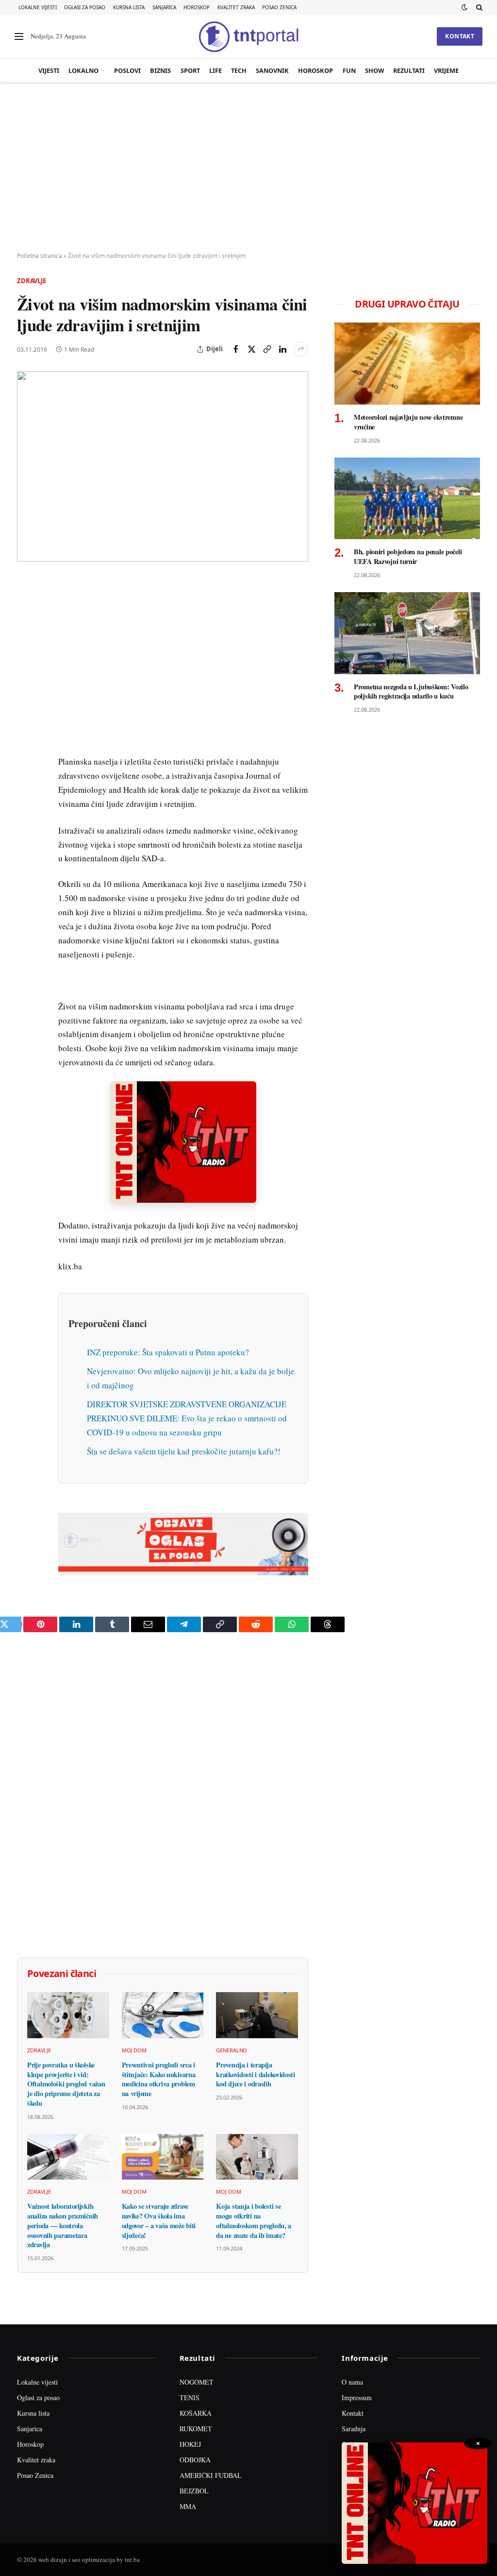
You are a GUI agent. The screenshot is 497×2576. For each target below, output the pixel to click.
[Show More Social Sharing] (301, 349)
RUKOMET (196, 2429)
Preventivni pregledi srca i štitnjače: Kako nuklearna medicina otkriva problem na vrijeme (159, 2079)
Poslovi (127, 70)
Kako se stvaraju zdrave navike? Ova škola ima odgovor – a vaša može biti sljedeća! (159, 2221)
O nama (352, 2382)
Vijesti (49, 70)
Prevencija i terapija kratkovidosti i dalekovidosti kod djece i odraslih (256, 2074)
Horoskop (197, 7)
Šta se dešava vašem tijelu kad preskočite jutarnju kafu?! (184, 1451)
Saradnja (354, 2429)
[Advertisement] (248, 168)
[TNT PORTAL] (248, 36)
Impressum (357, 2397)
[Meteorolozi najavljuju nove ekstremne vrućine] (407, 364)
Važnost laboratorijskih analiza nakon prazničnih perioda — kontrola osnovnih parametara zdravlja (63, 2226)
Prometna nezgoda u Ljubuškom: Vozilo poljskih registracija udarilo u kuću (411, 691)
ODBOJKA (195, 2460)
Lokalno (83, 70)
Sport (190, 70)
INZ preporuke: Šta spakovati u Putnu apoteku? (168, 1352)
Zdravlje (32, 281)
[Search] (478, 7)
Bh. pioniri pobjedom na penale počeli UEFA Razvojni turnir (408, 556)
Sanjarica (164, 7)
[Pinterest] (26, 653)
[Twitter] (26, 631)
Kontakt (460, 36)
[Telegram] (26, 765)
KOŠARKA (196, 2413)
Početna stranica (40, 256)
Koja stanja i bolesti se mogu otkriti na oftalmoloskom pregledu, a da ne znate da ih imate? (254, 2221)
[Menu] (19, 37)
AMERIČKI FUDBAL (211, 2475)
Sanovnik (272, 70)
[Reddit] (26, 743)
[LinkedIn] (26, 720)
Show (374, 70)
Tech (239, 70)
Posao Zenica (279, 7)
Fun (349, 70)
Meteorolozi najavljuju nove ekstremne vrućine (408, 422)
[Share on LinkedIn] (282, 349)
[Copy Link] (267, 349)
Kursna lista (129, 7)
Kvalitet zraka (236, 7)
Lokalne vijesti (38, 7)
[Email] (26, 676)
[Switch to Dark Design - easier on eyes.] (464, 7)
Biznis (160, 70)
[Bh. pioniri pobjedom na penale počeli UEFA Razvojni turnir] (407, 499)
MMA (188, 2506)
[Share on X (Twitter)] (251, 349)
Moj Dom (134, 2050)
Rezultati (409, 70)
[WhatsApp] (26, 787)
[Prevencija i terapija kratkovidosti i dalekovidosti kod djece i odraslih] (257, 2015)
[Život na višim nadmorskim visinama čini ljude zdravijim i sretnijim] (163, 466)
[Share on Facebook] (236, 349)
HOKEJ (190, 2444)
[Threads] (26, 810)
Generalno (232, 2050)
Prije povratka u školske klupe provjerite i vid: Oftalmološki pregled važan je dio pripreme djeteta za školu (66, 2084)
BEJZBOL (194, 2491)
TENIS (190, 2397)
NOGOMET (197, 2382)
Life (215, 70)
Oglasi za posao (85, 7)
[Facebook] (26, 609)
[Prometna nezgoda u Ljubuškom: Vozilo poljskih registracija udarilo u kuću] (407, 633)
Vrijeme (446, 70)
